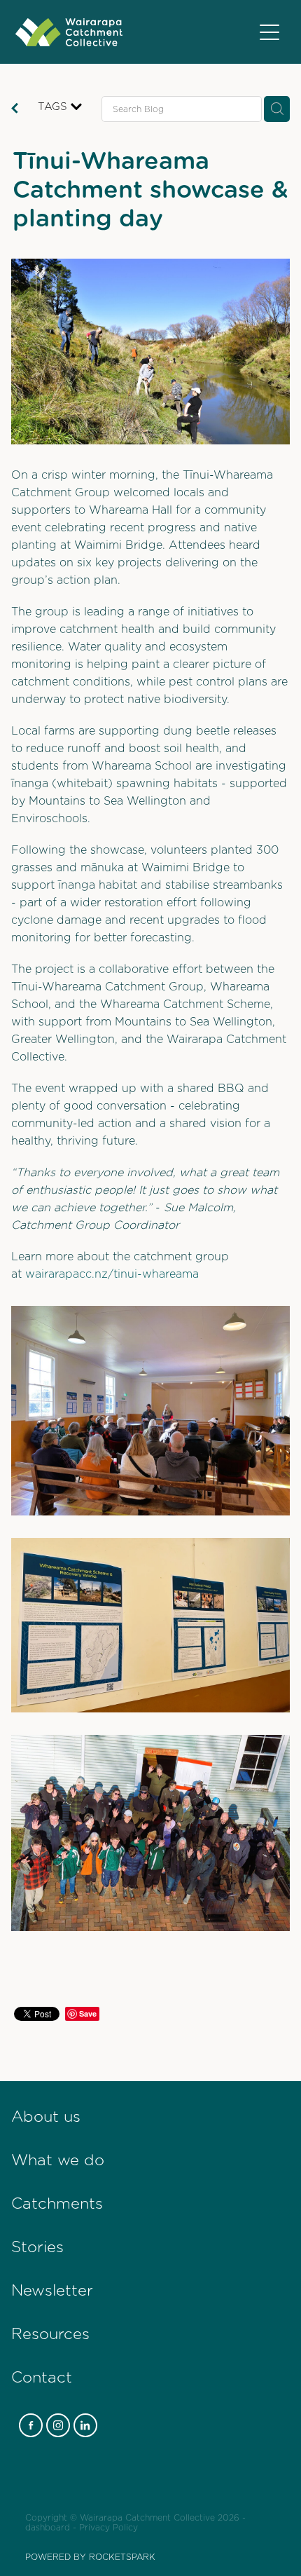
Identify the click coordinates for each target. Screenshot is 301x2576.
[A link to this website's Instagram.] (58, 2425)
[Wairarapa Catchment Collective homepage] (134, 32)
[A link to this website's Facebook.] (31, 2425)
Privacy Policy (108, 2528)
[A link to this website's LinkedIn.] (85, 2425)
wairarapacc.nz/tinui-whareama (112, 1274)
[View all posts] (15, 110)
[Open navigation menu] (269, 32)
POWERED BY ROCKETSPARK (90, 2557)
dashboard (48, 2528)
